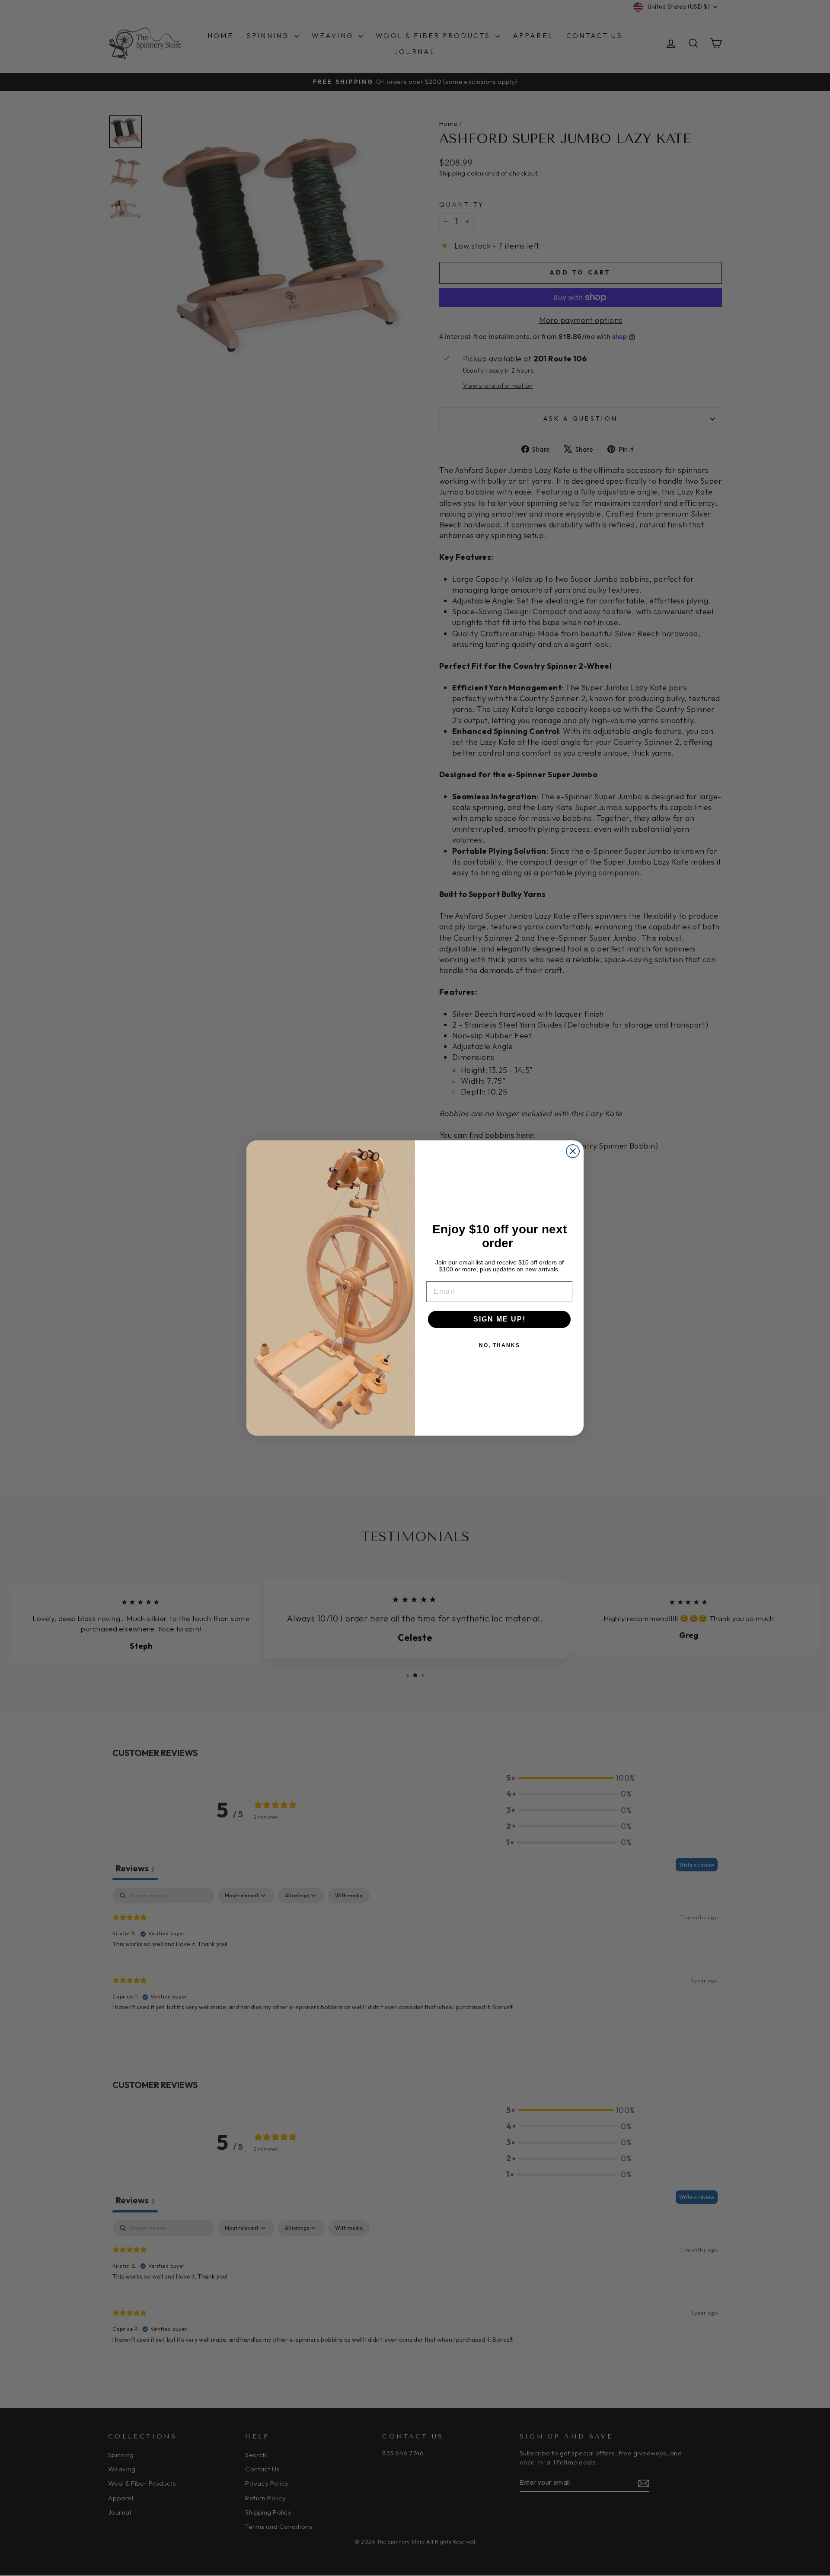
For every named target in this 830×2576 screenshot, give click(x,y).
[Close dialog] (573, 1151)
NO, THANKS (500, 1345)
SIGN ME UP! (500, 1319)
